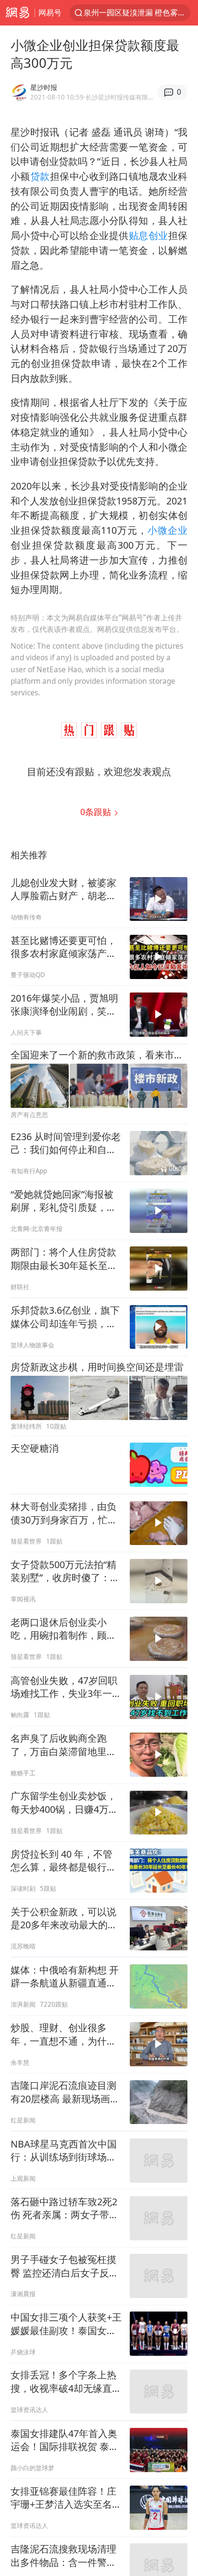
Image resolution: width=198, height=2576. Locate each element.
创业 (158, 235)
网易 (17, 13)
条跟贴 (97, 812)
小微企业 (167, 530)
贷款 (40, 176)
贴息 (139, 235)
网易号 (50, 12)
